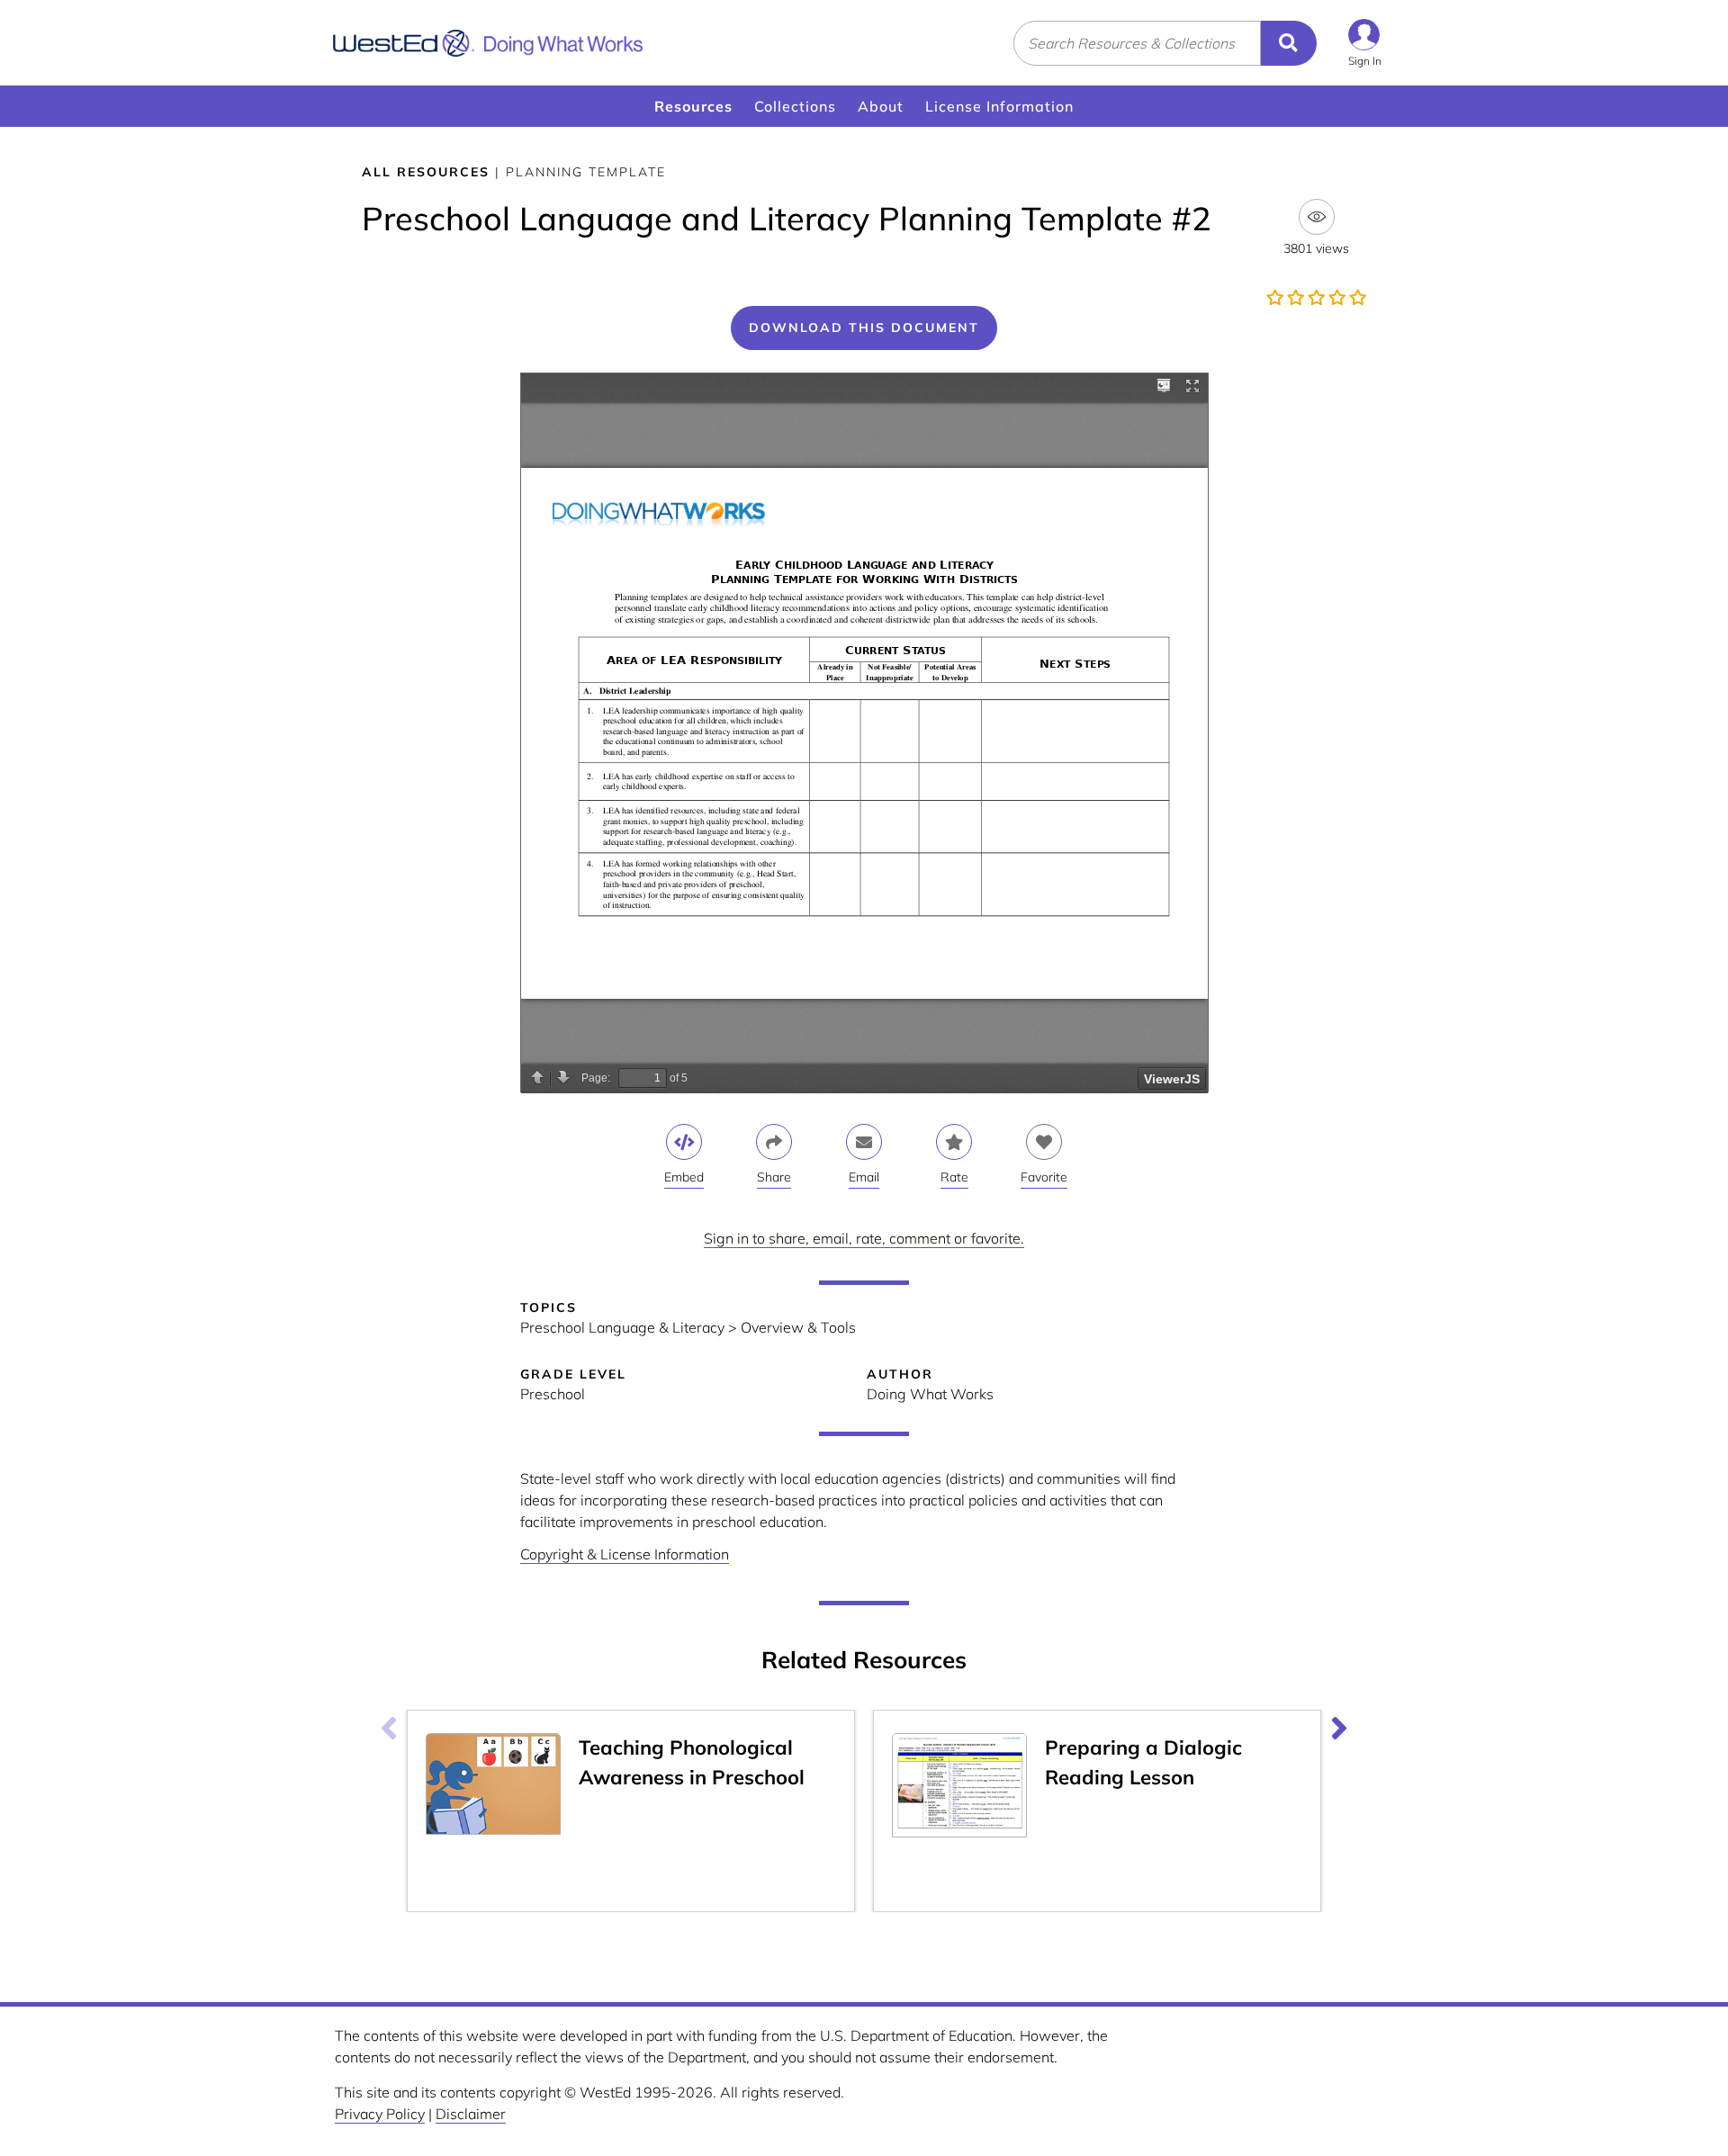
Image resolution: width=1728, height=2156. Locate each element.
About (881, 106)
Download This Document (864, 328)
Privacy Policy (380, 2114)
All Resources (426, 172)
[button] (1365, 43)
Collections (795, 106)
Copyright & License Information (625, 1554)
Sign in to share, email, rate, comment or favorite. (864, 1238)
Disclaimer (471, 2114)
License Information (999, 106)
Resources (693, 106)
